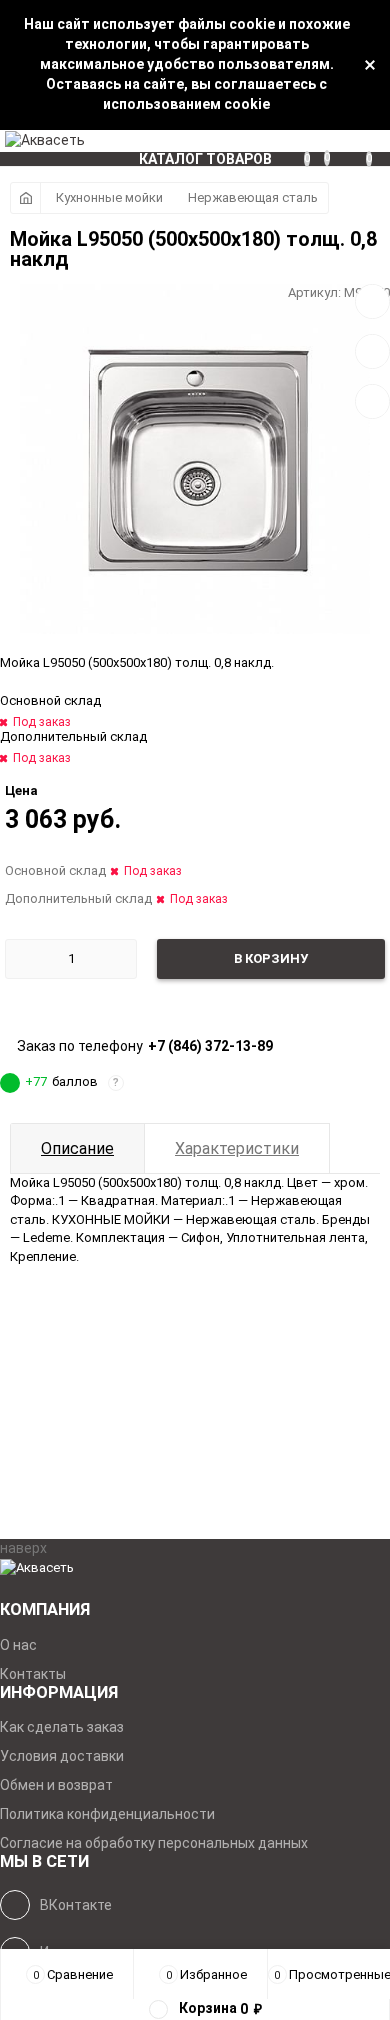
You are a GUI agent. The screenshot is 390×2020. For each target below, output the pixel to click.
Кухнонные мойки (109, 197)
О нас (18, 1645)
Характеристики (237, 1148)
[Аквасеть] (195, 1568)
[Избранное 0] (334, 140)
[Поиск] (355, 141)
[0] (378, 141)
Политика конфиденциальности (107, 1814)
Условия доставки (62, 1756)
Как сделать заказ (62, 1727)
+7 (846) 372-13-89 (210, 1046)
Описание (77, 1148)
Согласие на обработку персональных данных (154, 1843)
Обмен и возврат (56, 1785)
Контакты (33, 1674)
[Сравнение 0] (314, 141)
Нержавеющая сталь (253, 197)
